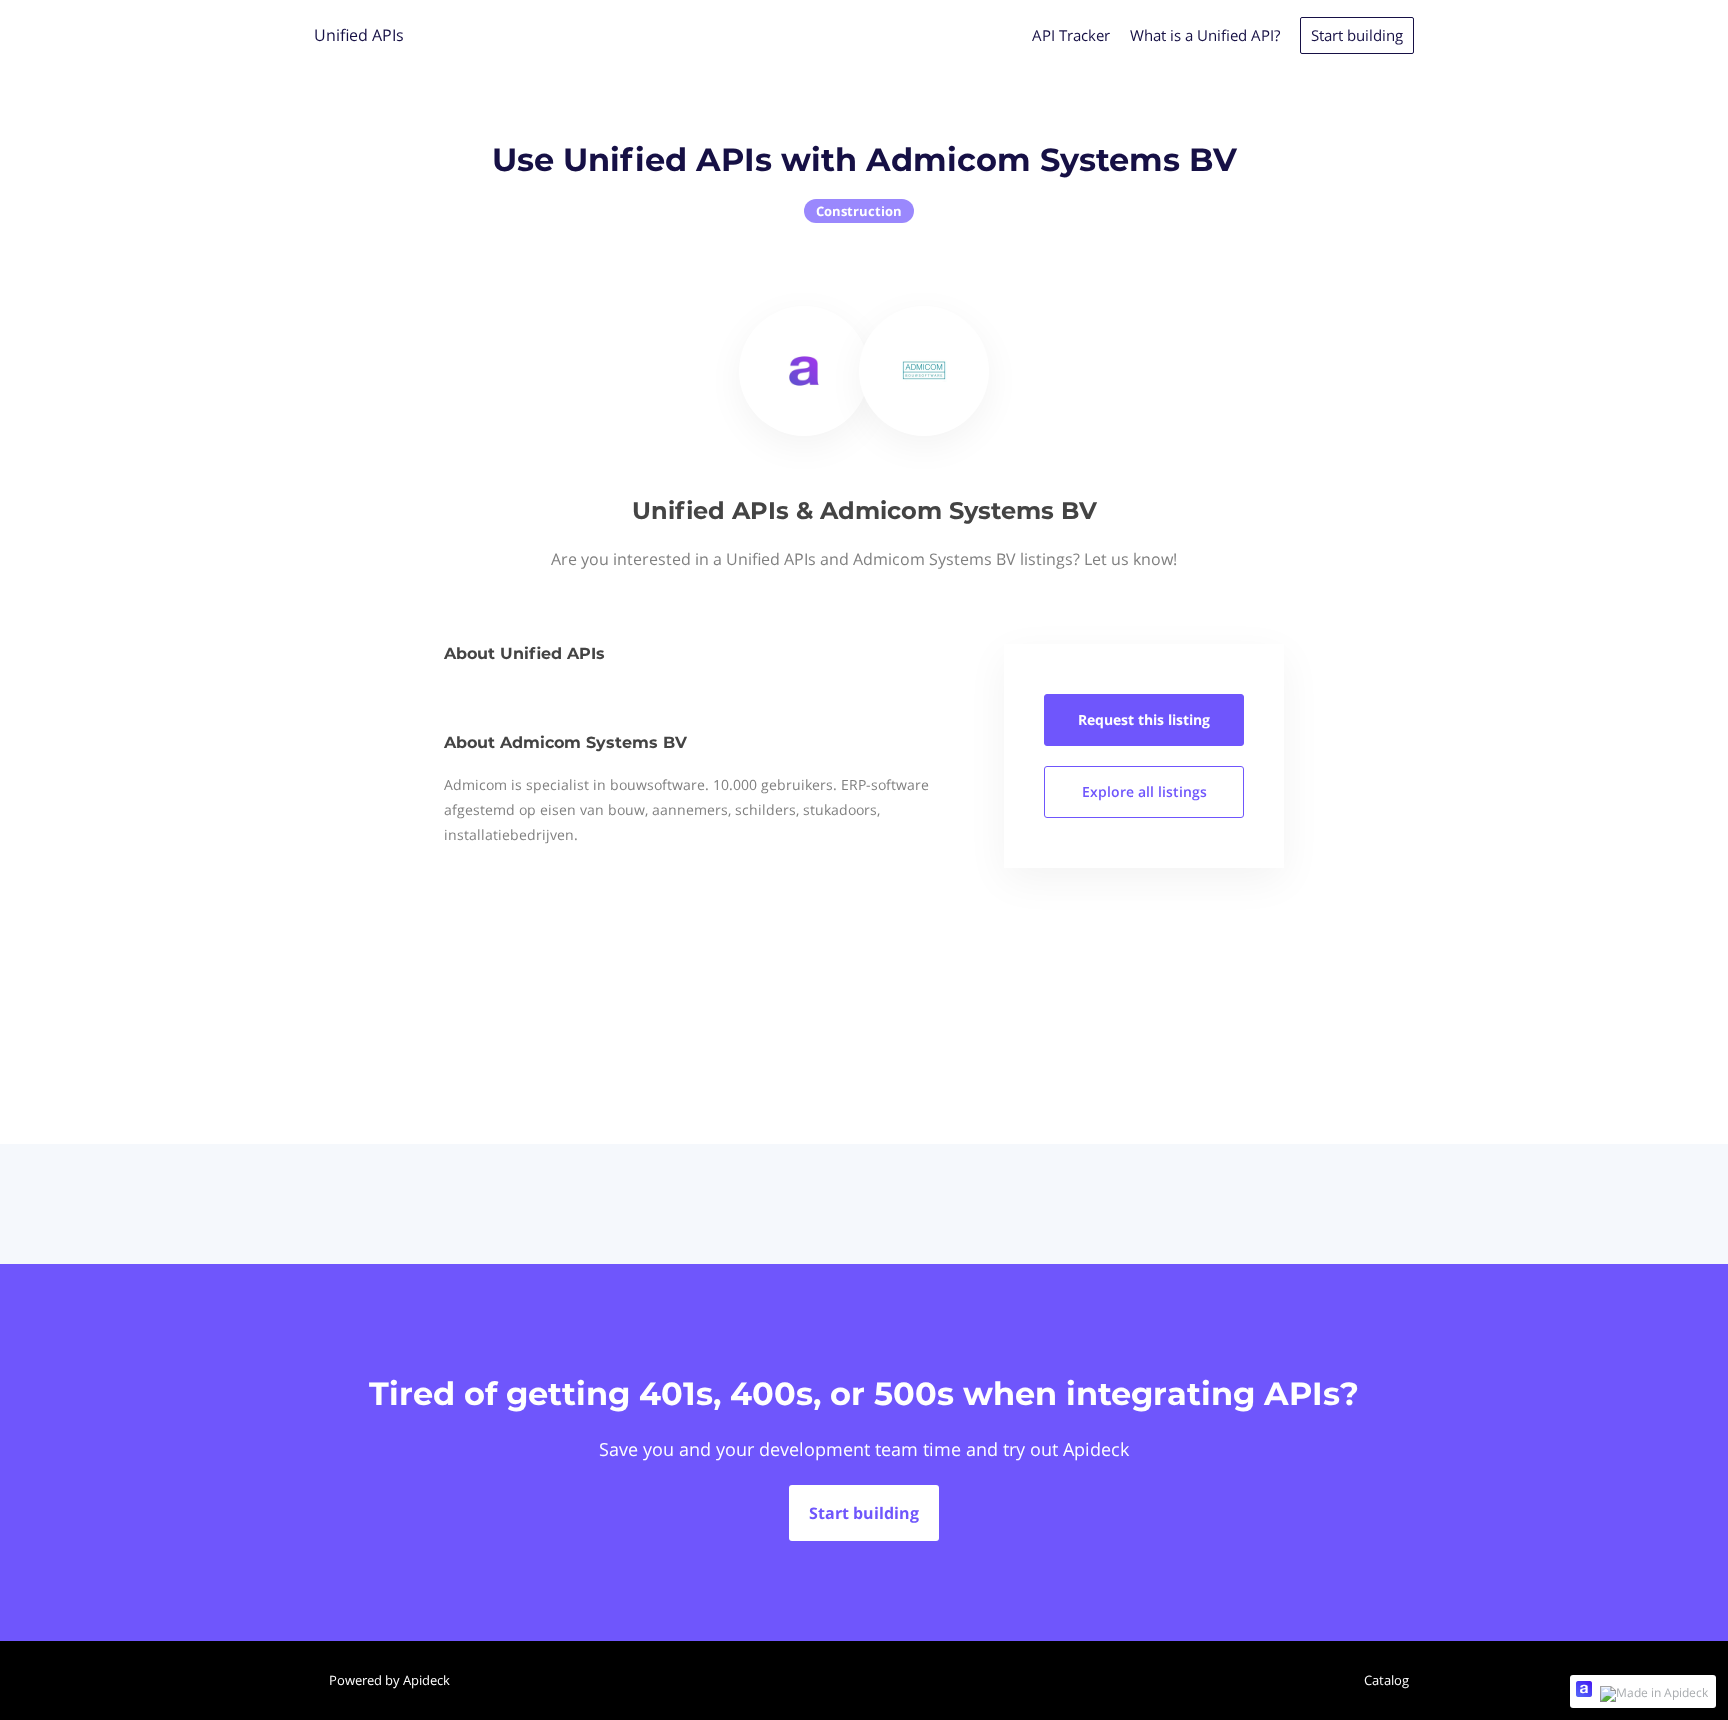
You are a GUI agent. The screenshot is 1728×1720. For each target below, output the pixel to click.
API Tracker (1071, 35)
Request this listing (1144, 719)
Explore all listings (1144, 791)
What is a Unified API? (1205, 35)
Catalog (1386, 1680)
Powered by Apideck (389, 1680)
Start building (1357, 35)
